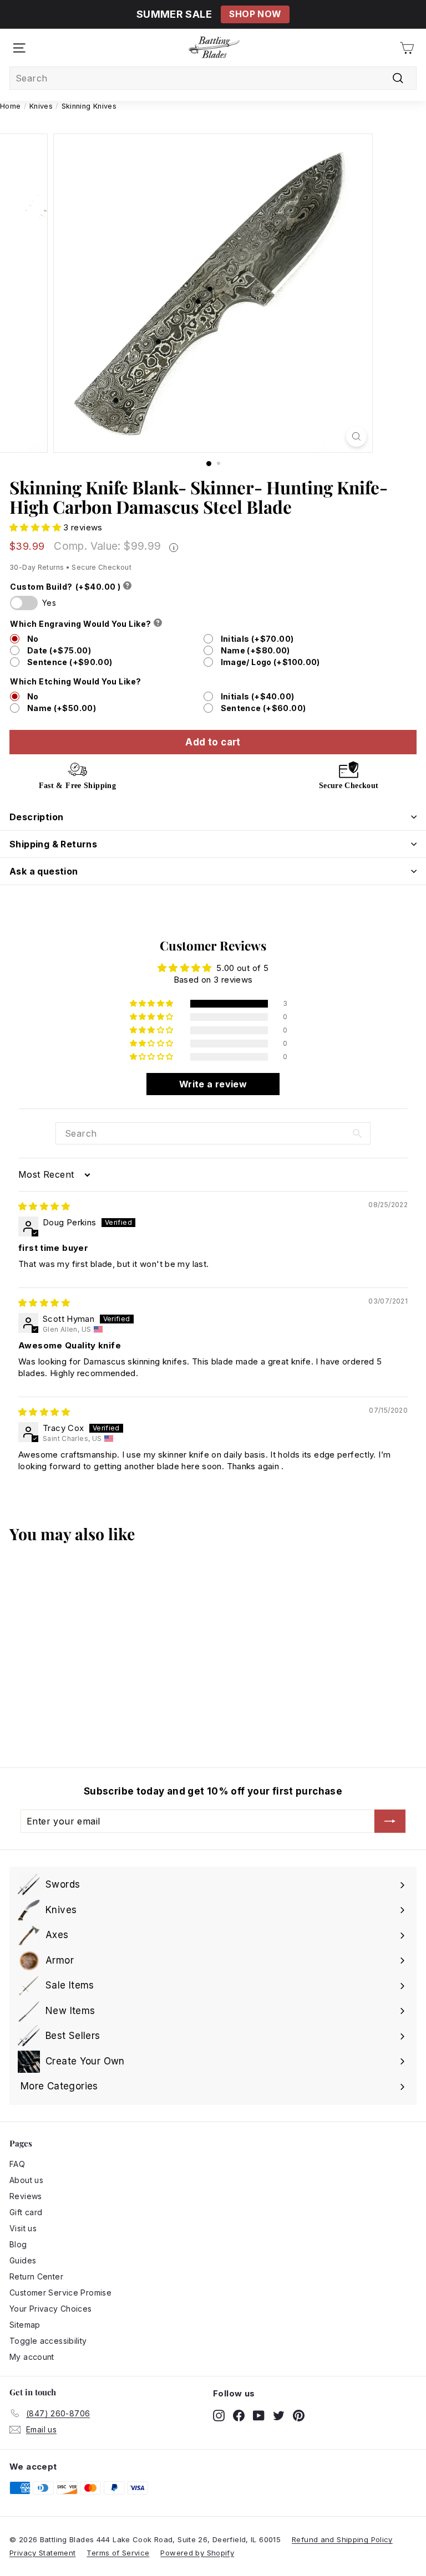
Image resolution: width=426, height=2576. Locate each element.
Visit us (23, 2228)
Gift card (26, 2212)
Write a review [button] (213, 1084)
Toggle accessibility (48, 2341)
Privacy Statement (42, 2553)
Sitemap (25, 2325)
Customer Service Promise (60, 2293)
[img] (44, 1206)
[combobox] (213, 78)
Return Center (36, 2276)
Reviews (26, 2196)
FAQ (17, 2164)
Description (36, 817)
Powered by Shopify (197, 2553)
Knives (41, 106)
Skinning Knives (89, 106)
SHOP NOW (255, 14)
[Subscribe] (390, 1821)
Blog (18, 2244)
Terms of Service (118, 2553)
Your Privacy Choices (51, 2309)
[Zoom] (356, 436)
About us (26, 2180)
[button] (36, 527)
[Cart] (407, 48)
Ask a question (44, 871)
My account (32, 2357)
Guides (23, 2260)
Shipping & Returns (53, 844)
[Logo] (214, 48)
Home (11, 106)
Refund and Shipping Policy (342, 2539)
